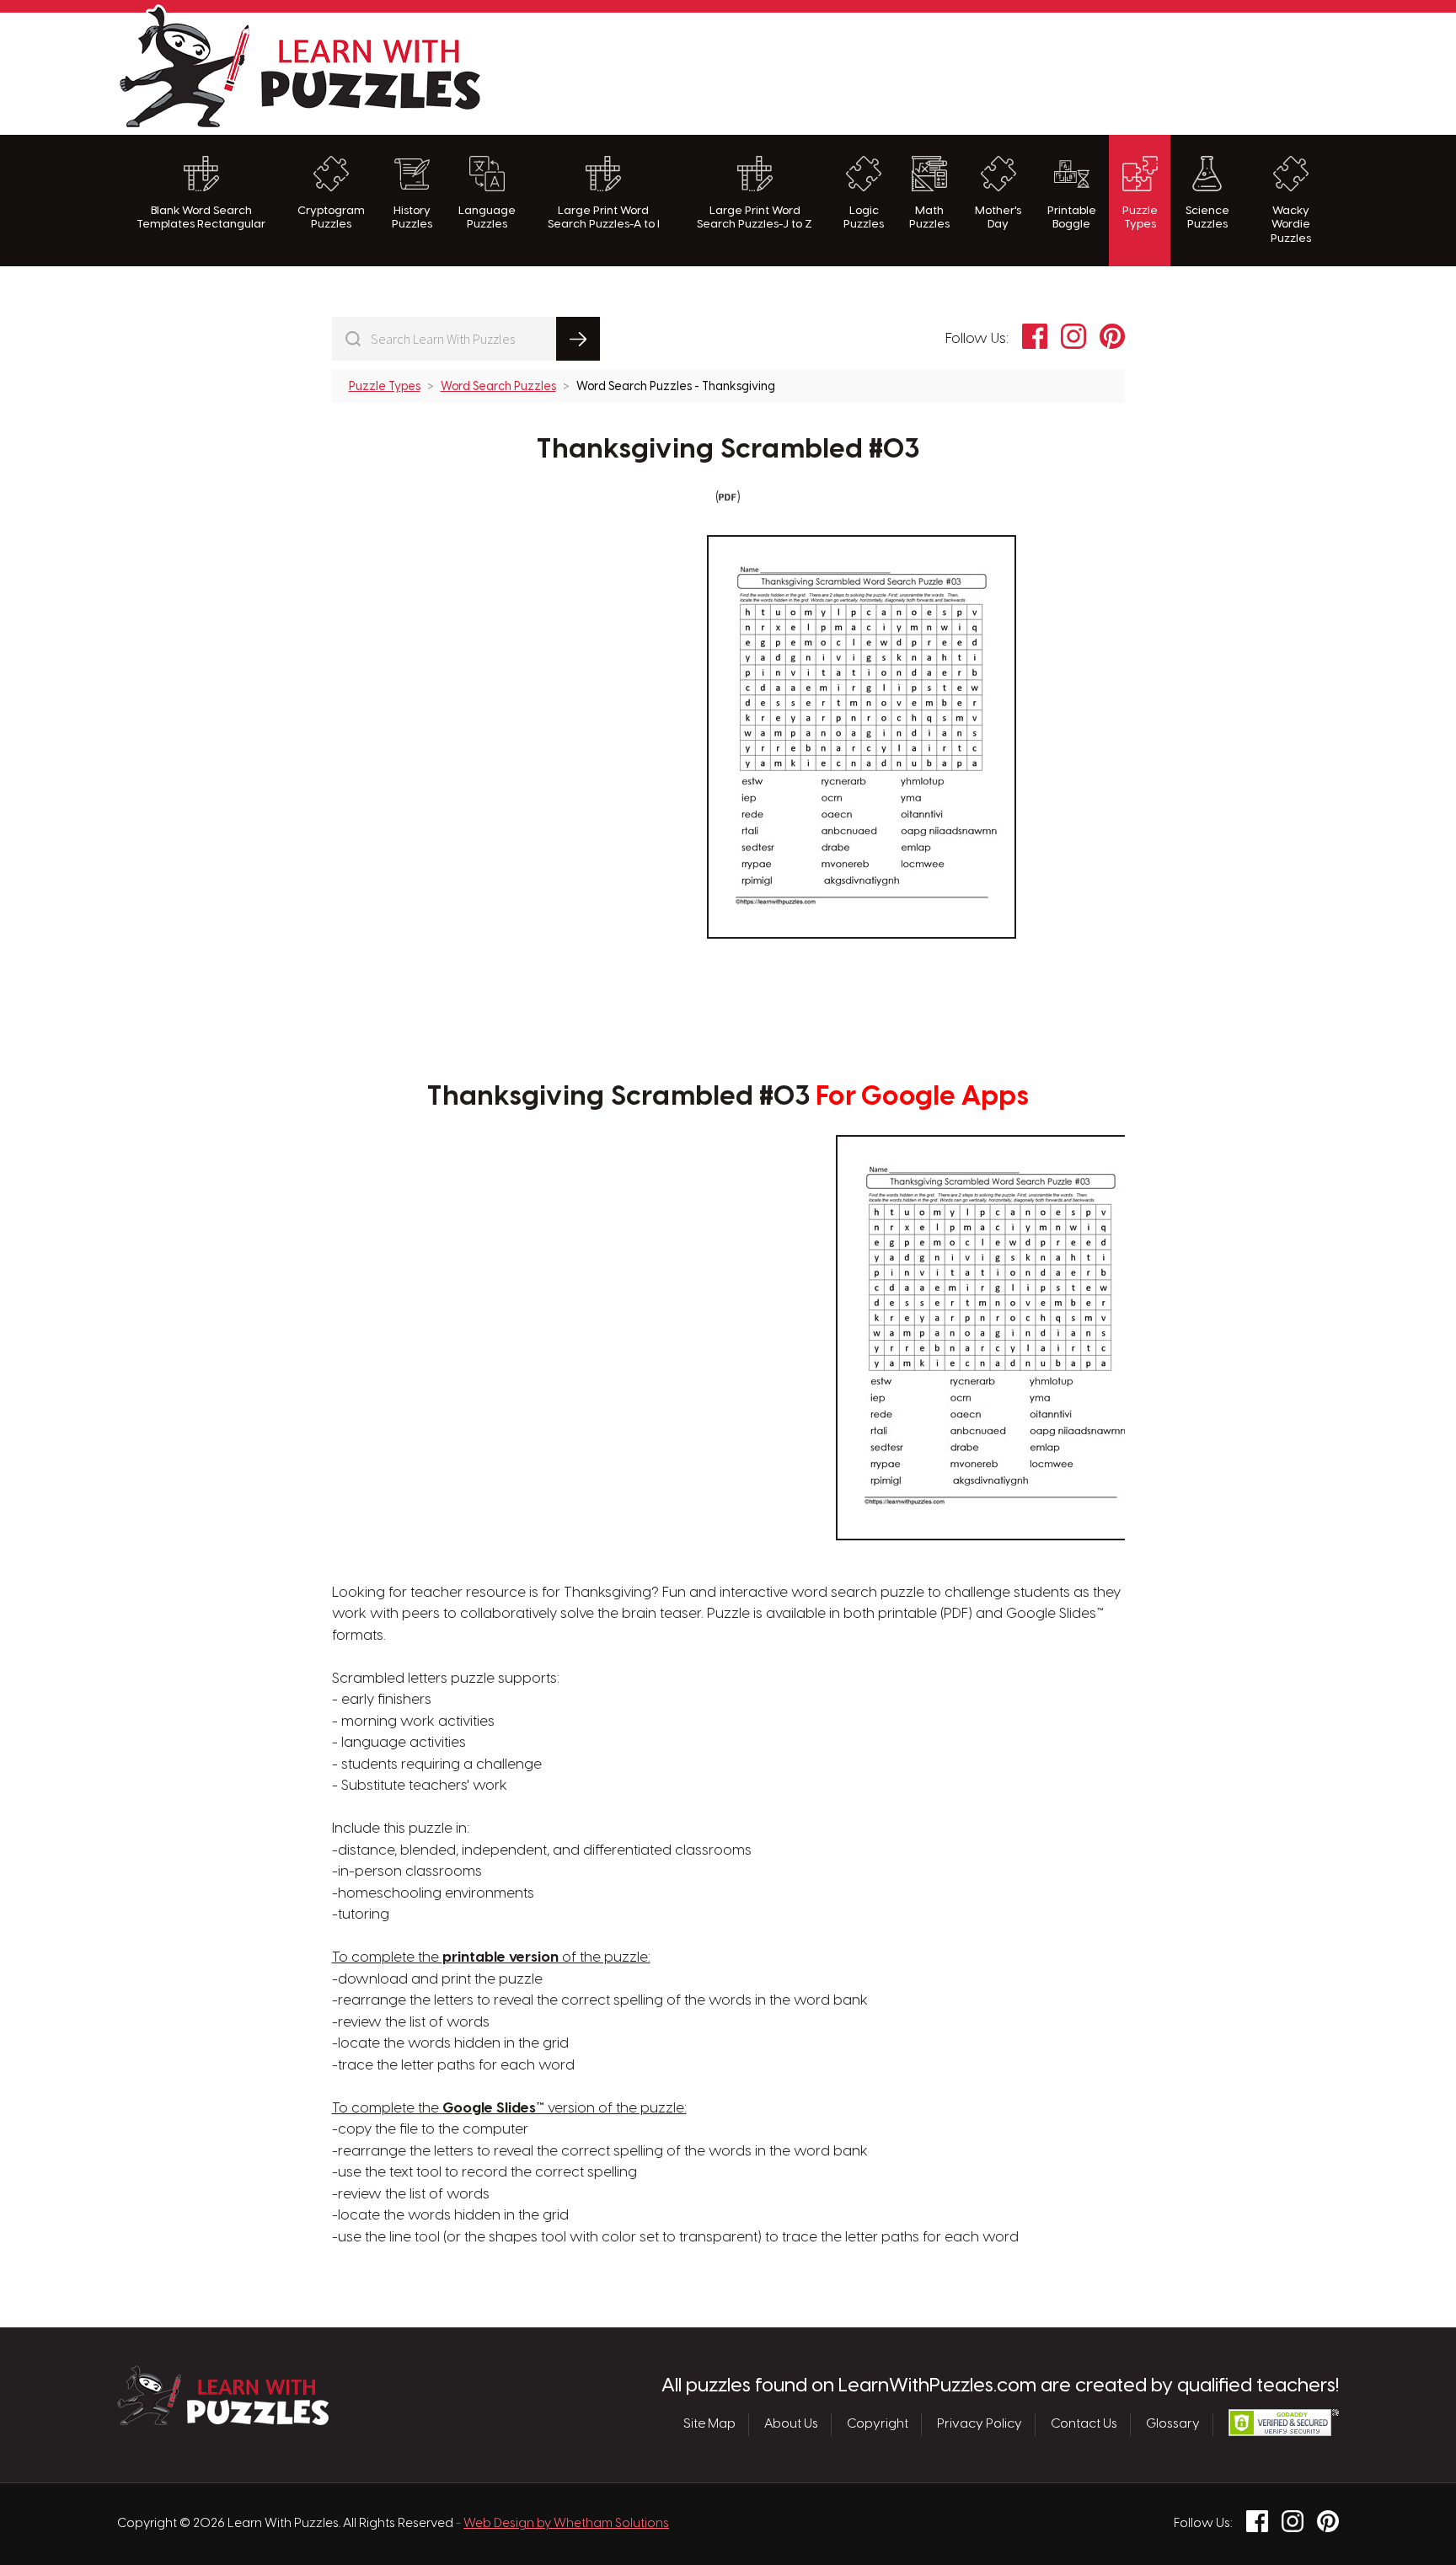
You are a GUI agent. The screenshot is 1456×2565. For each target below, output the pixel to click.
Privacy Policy (980, 2424)
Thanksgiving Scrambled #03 (728, 450)
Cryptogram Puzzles (331, 217)
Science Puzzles (1207, 217)
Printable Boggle (1072, 217)
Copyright (878, 2424)
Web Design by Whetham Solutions (566, 2524)
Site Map (709, 2424)
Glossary (1173, 2424)
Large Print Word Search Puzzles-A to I (604, 217)
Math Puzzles (929, 217)
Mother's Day (998, 217)
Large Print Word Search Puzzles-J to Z (755, 217)
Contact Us (1084, 2424)
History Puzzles (412, 217)
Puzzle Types (1140, 217)
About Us (791, 2424)
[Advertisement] (1032, 72)
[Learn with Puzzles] (223, 2421)
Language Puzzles (487, 217)
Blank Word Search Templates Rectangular (201, 217)
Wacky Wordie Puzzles (1291, 225)
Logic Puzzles (864, 217)
